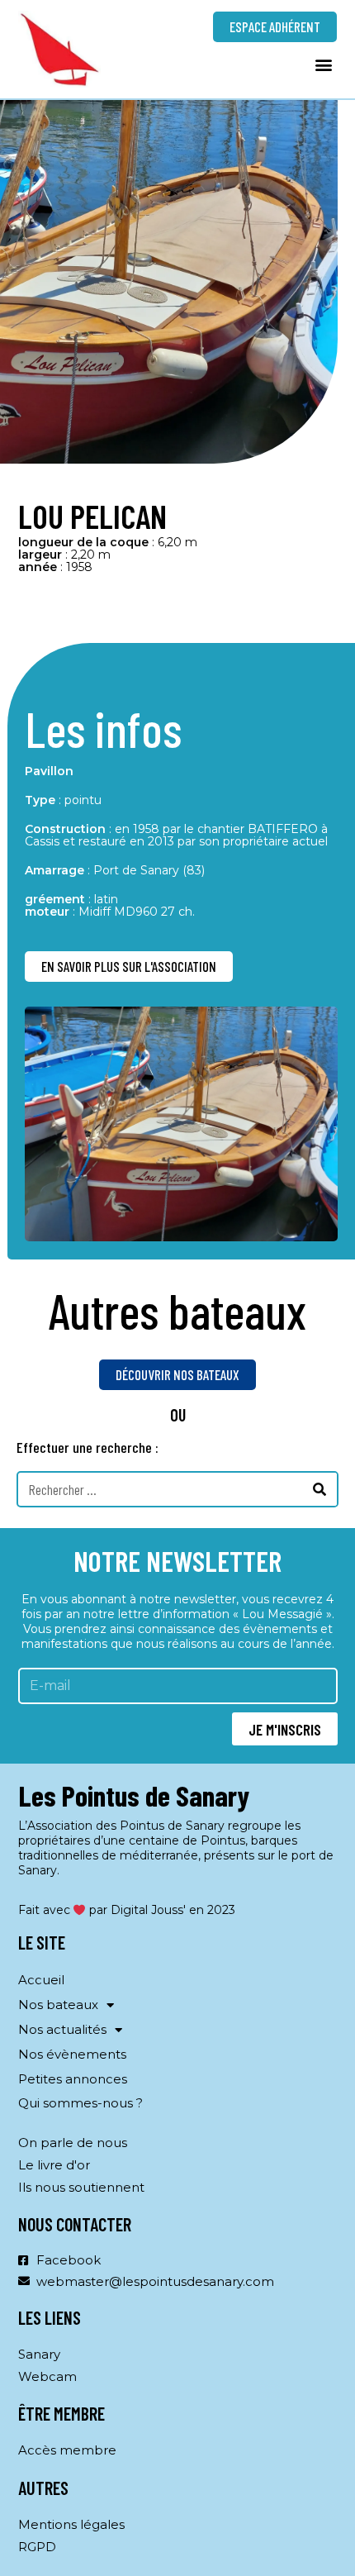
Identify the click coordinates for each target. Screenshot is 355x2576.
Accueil (41, 1980)
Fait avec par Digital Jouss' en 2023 (127, 1910)
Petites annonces (73, 2079)
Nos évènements (72, 2054)
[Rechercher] (320, 1489)
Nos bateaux (58, 2005)
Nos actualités (62, 2029)
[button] (323, 64)
